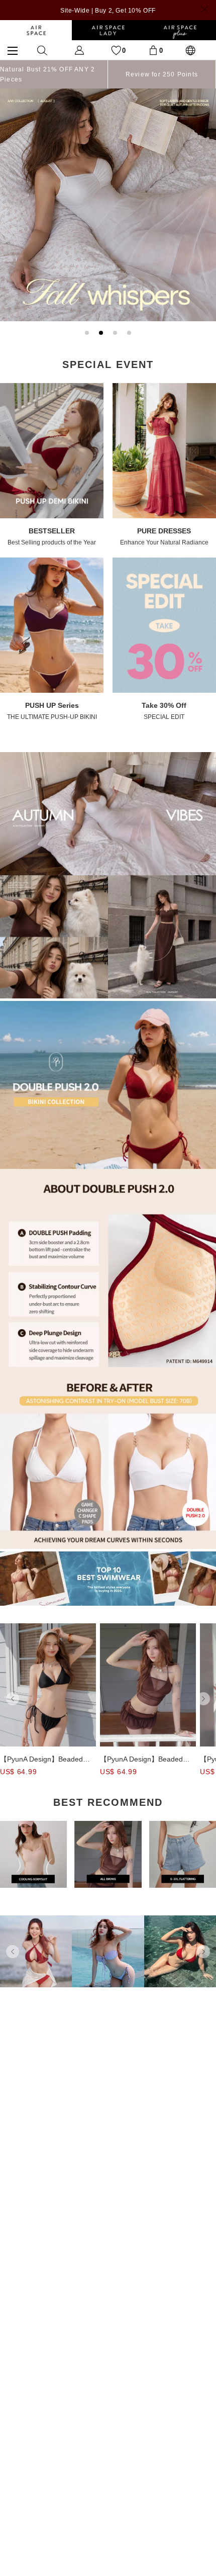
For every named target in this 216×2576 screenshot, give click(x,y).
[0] (153, 50)
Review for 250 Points (162, 74)
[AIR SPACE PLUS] (180, 30)
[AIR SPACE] (36, 30)
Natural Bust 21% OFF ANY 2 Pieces (47, 74)
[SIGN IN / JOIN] (79, 50)
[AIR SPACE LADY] (108, 30)
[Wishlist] (116, 50)
